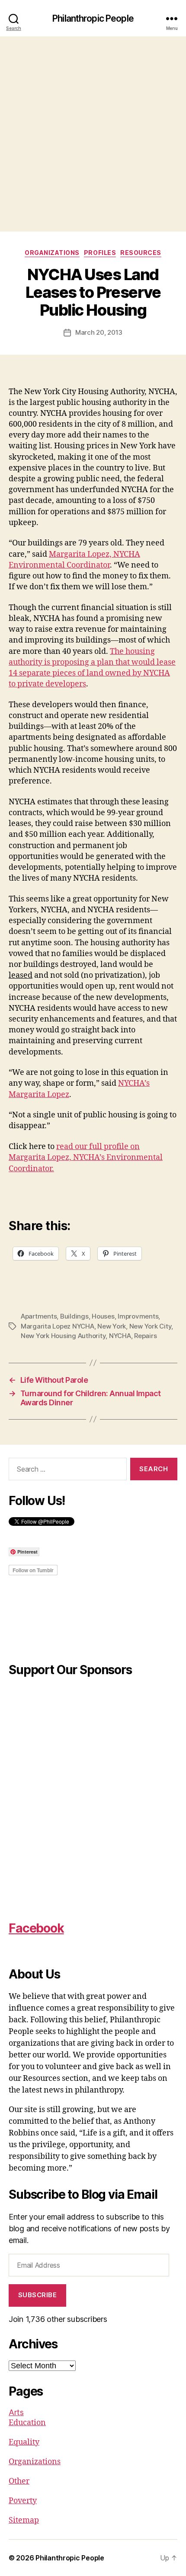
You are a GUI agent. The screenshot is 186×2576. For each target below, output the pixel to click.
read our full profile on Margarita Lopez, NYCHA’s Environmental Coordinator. (86, 1157)
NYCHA (120, 1336)
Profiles (100, 253)
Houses (103, 1316)
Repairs (145, 1336)
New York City (151, 1326)
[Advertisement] (93, 134)
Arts (16, 2412)
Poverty (23, 2501)
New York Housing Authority (63, 1336)
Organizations (52, 253)
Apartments (39, 1316)
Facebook (36, 1928)
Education (27, 2423)
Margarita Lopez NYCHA (58, 1326)
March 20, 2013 (99, 332)
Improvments (138, 1316)
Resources (141, 253)
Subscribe (38, 2295)
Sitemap (24, 2520)
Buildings (74, 1316)
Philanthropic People (93, 18)
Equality (24, 2442)
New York (112, 1326)
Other (19, 2481)
